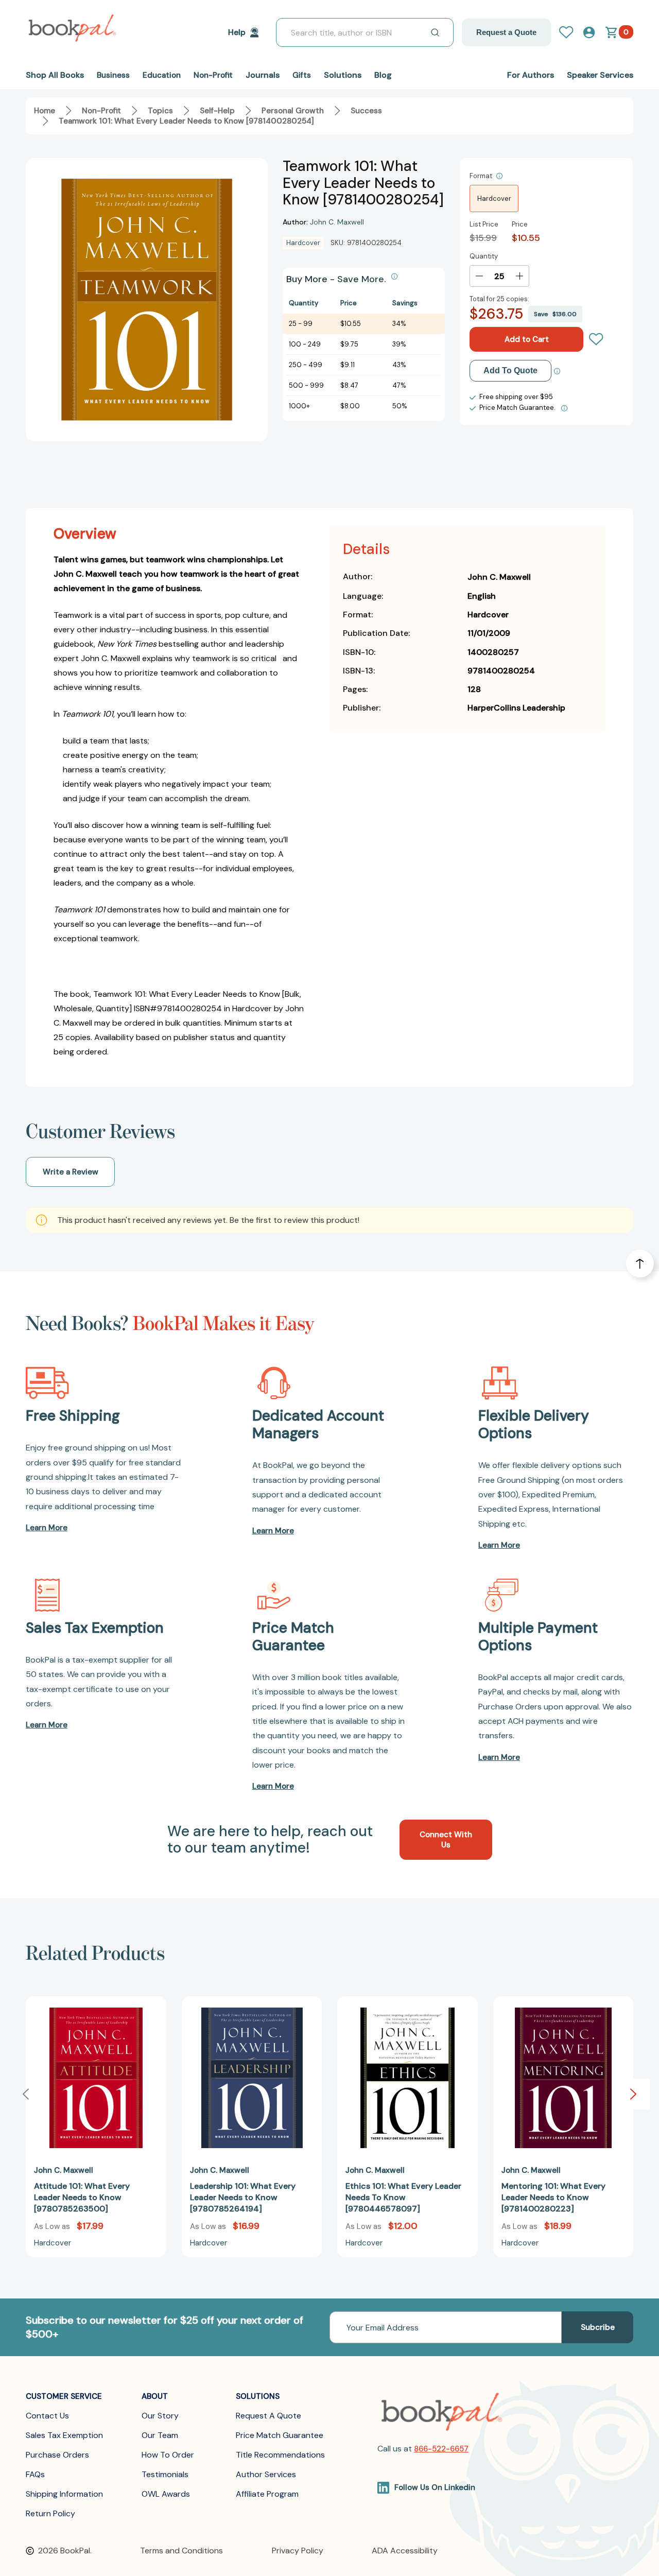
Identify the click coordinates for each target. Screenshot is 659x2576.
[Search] (435, 32)
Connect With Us (446, 1840)
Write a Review (71, 1172)
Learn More (47, 1528)
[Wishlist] (596, 339)
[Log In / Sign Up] (570, 32)
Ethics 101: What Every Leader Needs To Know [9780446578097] (403, 2197)
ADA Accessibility (405, 2551)
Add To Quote (510, 370)
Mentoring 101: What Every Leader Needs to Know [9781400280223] (553, 2197)
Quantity (484, 256)
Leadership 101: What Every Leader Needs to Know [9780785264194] (243, 2197)
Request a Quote (506, 32)
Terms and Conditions (181, 2551)
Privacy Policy (298, 2551)
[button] (633, 2094)
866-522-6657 (441, 2449)
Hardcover (494, 198)
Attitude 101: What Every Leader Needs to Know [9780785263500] (82, 2197)
